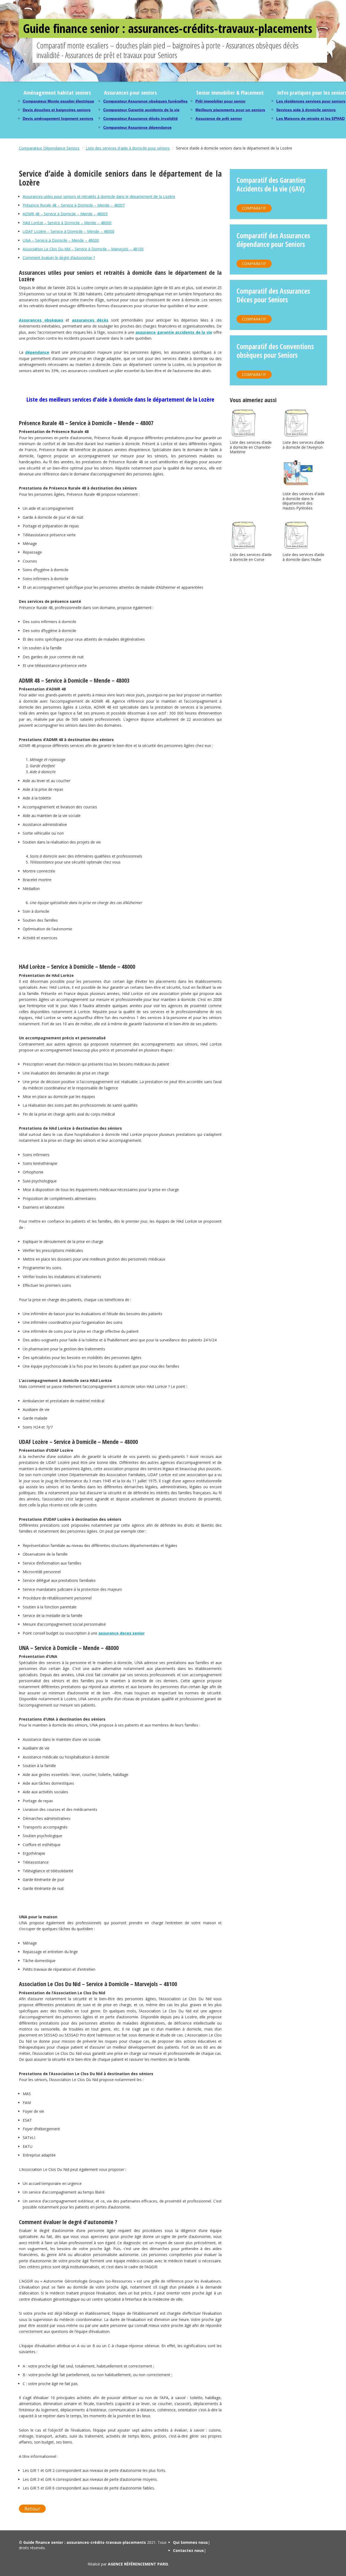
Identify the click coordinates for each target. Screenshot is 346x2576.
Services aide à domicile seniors (306, 110)
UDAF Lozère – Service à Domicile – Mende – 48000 (69, 231)
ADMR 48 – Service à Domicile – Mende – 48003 (65, 214)
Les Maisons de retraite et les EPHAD (310, 118)
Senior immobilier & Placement (230, 93)
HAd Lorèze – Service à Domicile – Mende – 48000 (67, 223)
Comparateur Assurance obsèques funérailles (145, 101)
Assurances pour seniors (130, 93)
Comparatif (254, 208)
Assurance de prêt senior (219, 118)
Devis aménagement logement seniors (58, 118)
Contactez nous (188, 2550)
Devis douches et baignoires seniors (57, 110)
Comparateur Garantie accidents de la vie (141, 110)
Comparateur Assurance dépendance (137, 127)
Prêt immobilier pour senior (220, 101)
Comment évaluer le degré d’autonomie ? (59, 258)
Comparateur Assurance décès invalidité (141, 118)
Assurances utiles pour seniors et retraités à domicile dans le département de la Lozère (99, 196)
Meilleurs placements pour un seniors (230, 110)
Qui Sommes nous (190, 2542)
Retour (32, 2509)
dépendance (37, 352)
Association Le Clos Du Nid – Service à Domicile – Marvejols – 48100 (83, 249)
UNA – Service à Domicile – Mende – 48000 (61, 240)
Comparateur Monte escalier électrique (58, 101)
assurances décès (90, 320)
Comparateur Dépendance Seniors (49, 148)
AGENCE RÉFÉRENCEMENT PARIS (138, 2564)
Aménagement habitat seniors (57, 93)
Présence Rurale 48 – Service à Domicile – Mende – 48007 (74, 205)
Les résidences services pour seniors (311, 101)
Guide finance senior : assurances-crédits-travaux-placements (168, 28)
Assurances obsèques (41, 320)
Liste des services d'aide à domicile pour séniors (128, 148)
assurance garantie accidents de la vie (174, 332)
